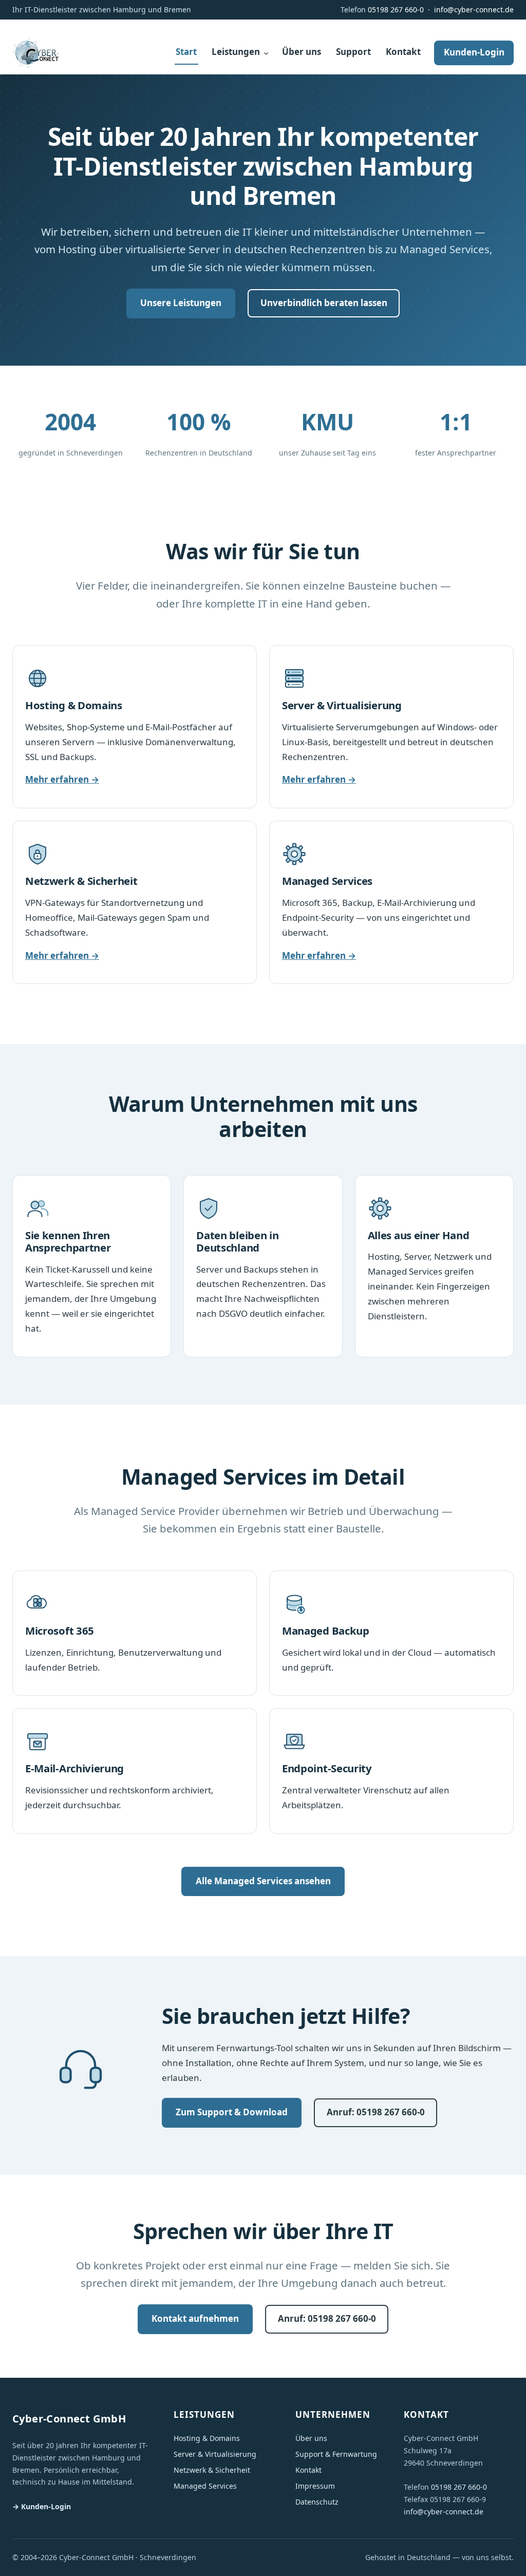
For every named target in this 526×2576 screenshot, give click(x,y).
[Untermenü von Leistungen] (266, 53)
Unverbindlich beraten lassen (324, 303)
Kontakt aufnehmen (195, 2318)
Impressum (315, 2486)
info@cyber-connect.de (474, 10)
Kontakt (308, 2470)
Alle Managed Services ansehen (263, 1881)
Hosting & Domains (207, 2438)
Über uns (311, 2438)
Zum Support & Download (232, 2112)
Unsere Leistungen (181, 303)
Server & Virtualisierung (215, 2454)
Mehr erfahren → (62, 779)
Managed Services (205, 2486)
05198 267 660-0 (396, 10)
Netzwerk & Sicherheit (212, 2470)
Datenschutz (317, 2502)
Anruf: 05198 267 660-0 (376, 2112)
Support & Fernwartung (336, 2454)
